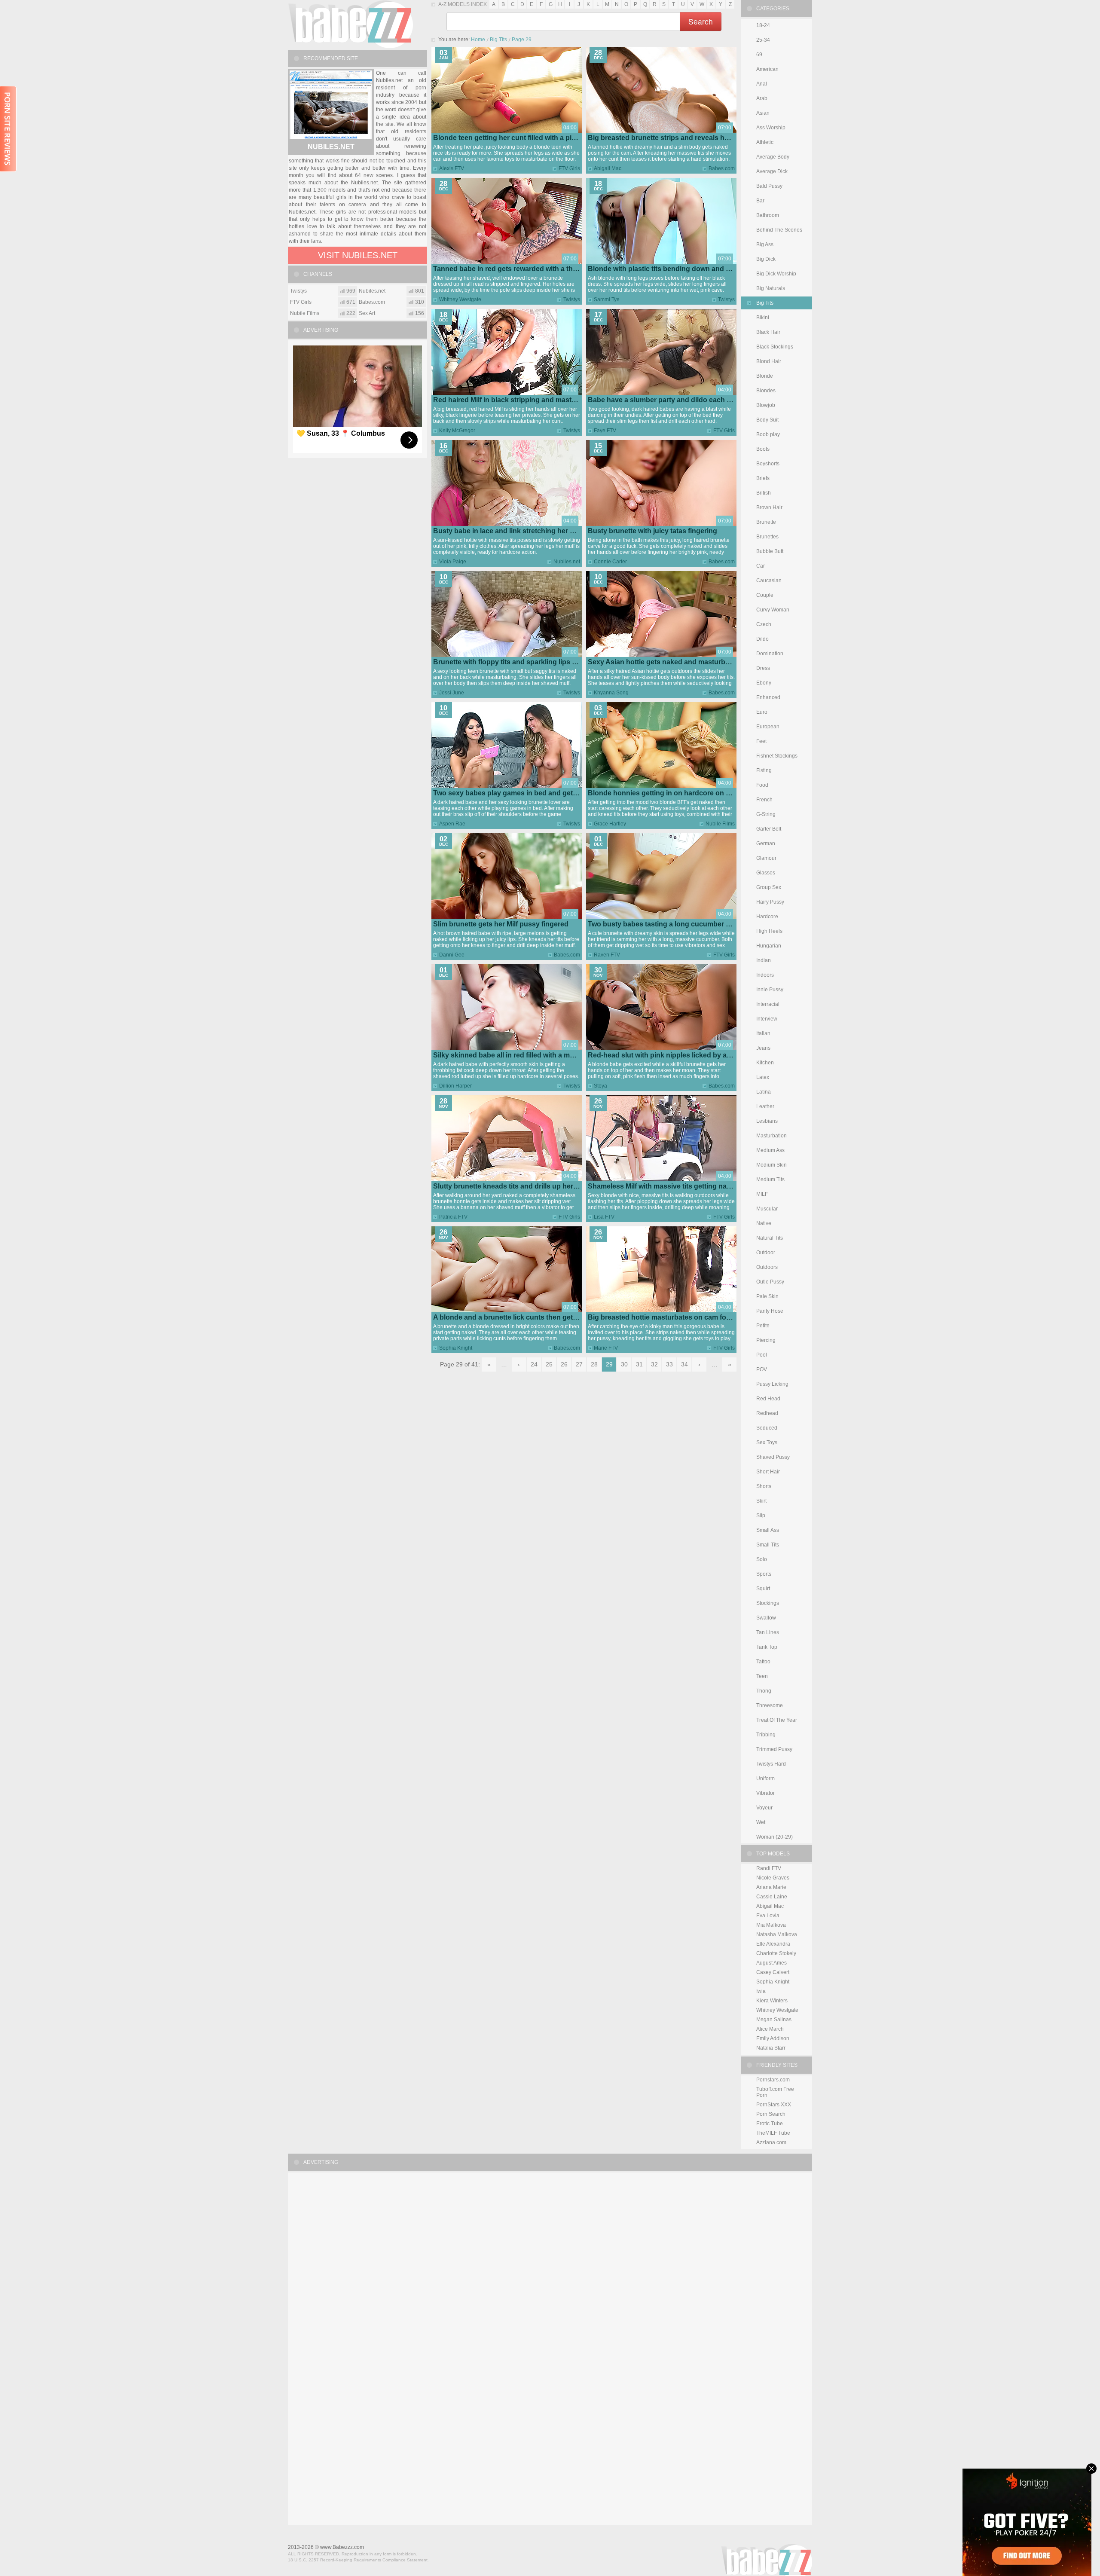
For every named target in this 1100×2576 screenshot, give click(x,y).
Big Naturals (771, 288)
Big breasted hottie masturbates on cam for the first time (679, 1317)
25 (549, 1364)
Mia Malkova (771, 1925)
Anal (762, 84)
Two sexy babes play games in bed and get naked (514, 793)
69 (759, 55)
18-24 (763, 25)
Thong (764, 1691)
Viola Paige (453, 562)
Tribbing (766, 1735)
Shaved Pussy (773, 1457)
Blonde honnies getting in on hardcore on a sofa (667, 793)
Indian (764, 960)
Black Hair (768, 332)
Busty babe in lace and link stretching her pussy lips (518, 531)
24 (534, 1364)
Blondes (766, 391)
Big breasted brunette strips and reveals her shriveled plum (684, 138)
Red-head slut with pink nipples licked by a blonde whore (680, 1055)
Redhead (767, 1413)
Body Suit (767, 420)
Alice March (770, 2029)
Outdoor (766, 1253)
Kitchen (765, 1063)
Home (478, 40)
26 (564, 1364)
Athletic (765, 142)
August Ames (772, 1963)
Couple (765, 595)
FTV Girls (569, 168)
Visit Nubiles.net (358, 255)
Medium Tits (770, 1180)
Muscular (767, 1209)
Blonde (765, 376)
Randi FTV (769, 1868)
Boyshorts (768, 464)
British (764, 493)
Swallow (766, 1618)
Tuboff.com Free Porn (775, 2092)
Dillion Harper (455, 1086)
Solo (762, 1559)
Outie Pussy (770, 1282)
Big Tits (498, 40)
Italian (763, 1033)
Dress (763, 668)
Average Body (773, 157)
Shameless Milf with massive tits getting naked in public (678, 1186)
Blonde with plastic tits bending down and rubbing (670, 269)
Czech (764, 624)
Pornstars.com (773, 2080)
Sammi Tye (607, 299)
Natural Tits (770, 1238)
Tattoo (763, 1662)
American (767, 69)
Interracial (768, 1004)
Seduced (767, 1428)
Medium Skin (772, 1165)
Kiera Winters (772, 2001)
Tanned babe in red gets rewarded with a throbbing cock (525, 269)
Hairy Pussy (770, 902)
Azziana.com (771, 2142)
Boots (763, 449)
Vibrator (765, 1793)
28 (594, 1364)
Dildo (762, 639)
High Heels (769, 931)
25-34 (763, 40)
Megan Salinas (774, 2020)
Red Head (768, 1399)
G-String (766, 814)
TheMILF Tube (773, 2133)
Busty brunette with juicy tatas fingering (652, 531)
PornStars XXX (774, 2105)
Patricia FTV (453, 1217)
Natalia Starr (771, 2048)
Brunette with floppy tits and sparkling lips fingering (517, 662)
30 (624, 1364)
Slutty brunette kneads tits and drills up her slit (509, 1186)
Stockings (768, 1603)
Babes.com (722, 168)
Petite (763, 1326)
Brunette (766, 522)
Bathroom (768, 215)
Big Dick (766, 259)
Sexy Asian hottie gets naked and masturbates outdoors (679, 662)
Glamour (766, 858)
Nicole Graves (773, 1878)
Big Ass (765, 244)
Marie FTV (606, 1348)
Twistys (572, 299)
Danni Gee (452, 955)
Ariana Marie (771, 1887)
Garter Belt (769, 829)
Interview (767, 1019)
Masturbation (772, 1136)
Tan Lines (768, 1632)
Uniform (765, 1778)
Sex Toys (767, 1442)
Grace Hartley (610, 824)
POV (762, 1369)
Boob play (768, 434)
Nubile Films (720, 824)
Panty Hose (770, 1311)
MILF (762, 1194)
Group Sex (769, 887)
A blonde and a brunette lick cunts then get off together (523, 1317)
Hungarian (769, 946)
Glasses (766, 873)
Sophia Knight (456, 1348)
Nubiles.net (567, 562)
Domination (770, 654)
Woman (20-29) (775, 1837)
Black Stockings (775, 347)
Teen (762, 1676)
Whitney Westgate (460, 299)
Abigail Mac (608, 168)
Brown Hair (769, 507)
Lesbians (767, 1121)
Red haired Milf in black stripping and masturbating (516, 400)
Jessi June (452, 693)
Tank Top (767, 1647)
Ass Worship (771, 128)
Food (762, 785)
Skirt (761, 1501)
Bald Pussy (769, 186)
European (768, 727)
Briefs (763, 478)
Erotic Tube (770, 2124)
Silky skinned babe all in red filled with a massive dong (521, 1055)
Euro (762, 712)
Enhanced (768, 697)
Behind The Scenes (779, 230)
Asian (763, 113)
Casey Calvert (773, 1972)
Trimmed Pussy (774, 1749)
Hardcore (767, 917)
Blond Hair (769, 361)
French (764, 800)
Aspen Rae (452, 824)
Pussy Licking (772, 1384)
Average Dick (772, 171)
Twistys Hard (771, 1764)
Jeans (763, 1048)
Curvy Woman (773, 610)
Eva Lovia (768, 1916)
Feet (761, 741)
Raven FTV (607, 955)
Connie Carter (610, 562)
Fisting (764, 770)
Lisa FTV (604, 1217)
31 (639, 1364)
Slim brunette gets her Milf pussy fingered (501, 924)
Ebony (764, 683)
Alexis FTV (452, 168)
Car (761, 566)
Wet (761, 1822)
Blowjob (766, 405)
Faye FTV (605, 431)
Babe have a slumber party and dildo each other (666, 400)
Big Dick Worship (776, 274)
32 (654, 1364)
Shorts (764, 1486)
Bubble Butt (770, 551)
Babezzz (350, 24)
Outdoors (767, 1267)
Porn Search (771, 2114)
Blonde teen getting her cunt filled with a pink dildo (515, 138)
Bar (760, 201)
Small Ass (768, 1530)
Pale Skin (767, 1296)
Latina (764, 1092)
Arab (762, 98)
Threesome (770, 1705)
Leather (765, 1106)
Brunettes (767, 537)
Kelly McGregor (457, 431)
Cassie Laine (772, 1897)
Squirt (763, 1589)
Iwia (761, 1991)
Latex (763, 1077)
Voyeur (764, 1808)
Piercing (766, 1340)
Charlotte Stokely (776, 1953)
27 (579, 1364)
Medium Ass (770, 1150)
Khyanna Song (611, 693)
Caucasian (769, 581)
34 (684, 1364)
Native (764, 1223)
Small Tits (768, 1545)
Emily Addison (773, 2038)
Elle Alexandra (773, 1944)
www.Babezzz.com (342, 2547)
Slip (761, 1516)
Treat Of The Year (777, 1720)
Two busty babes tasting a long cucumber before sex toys (682, 924)
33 (669, 1364)
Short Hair (768, 1472)
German (766, 843)
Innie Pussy (770, 990)
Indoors (765, 975)
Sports (764, 1574)
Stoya (600, 1086)
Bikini (763, 318)
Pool (762, 1355)
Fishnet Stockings (777, 756)
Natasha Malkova (777, 1934)
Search (701, 21)
